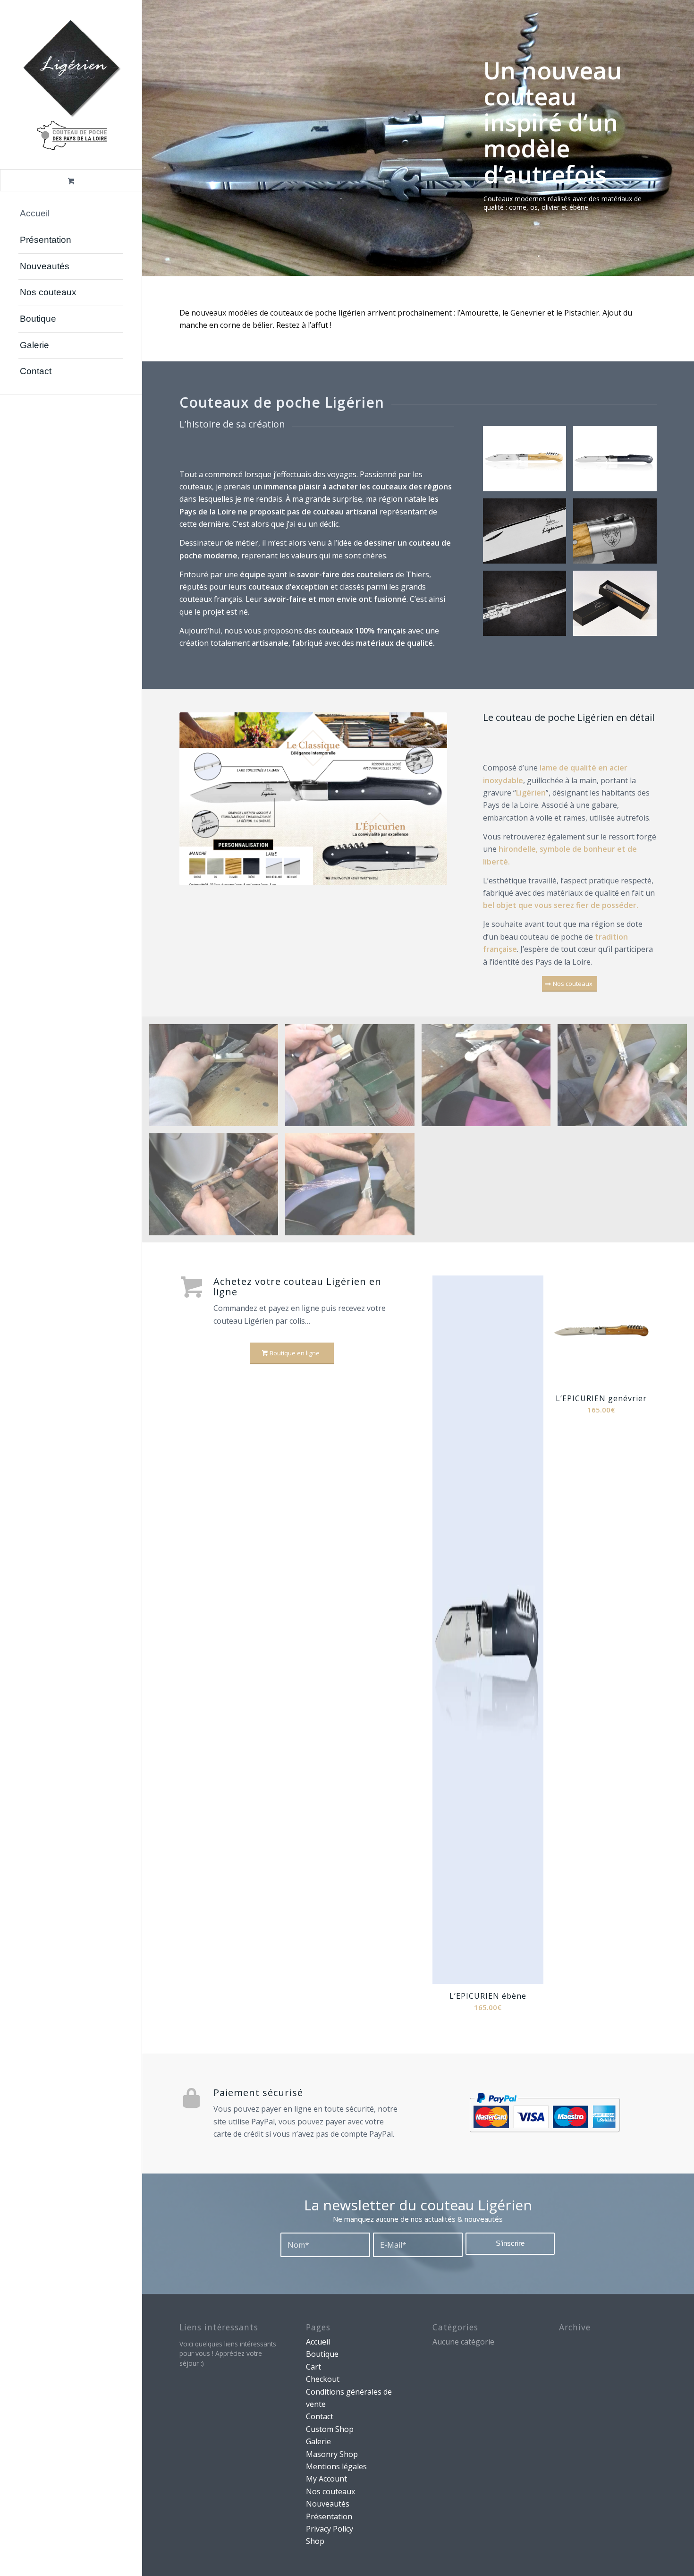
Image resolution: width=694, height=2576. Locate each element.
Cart (313, 2367)
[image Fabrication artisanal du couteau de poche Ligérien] (217, 1079)
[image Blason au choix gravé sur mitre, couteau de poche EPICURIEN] (618, 535)
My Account (326, 2479)
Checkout (323, 2379)
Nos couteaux (330, 2491)
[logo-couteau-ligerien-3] (71, 85)
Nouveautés (328, 2504)
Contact (320, 2416)
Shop (315, 2541)
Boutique (322, 2354)
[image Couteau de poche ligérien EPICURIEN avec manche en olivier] (528, 462)
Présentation (329, 2516)
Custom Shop (330, 2429)
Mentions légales (336, 2466)
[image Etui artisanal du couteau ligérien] (618, 607)
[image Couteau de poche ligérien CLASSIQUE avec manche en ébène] (618, 462)
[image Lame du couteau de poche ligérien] (528, 535)
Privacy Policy (330, 2529)
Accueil (318, 2342)
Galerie (318, 2441)
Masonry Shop (332, 2454)
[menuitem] (71, 214)
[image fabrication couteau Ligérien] (353, 1079)
